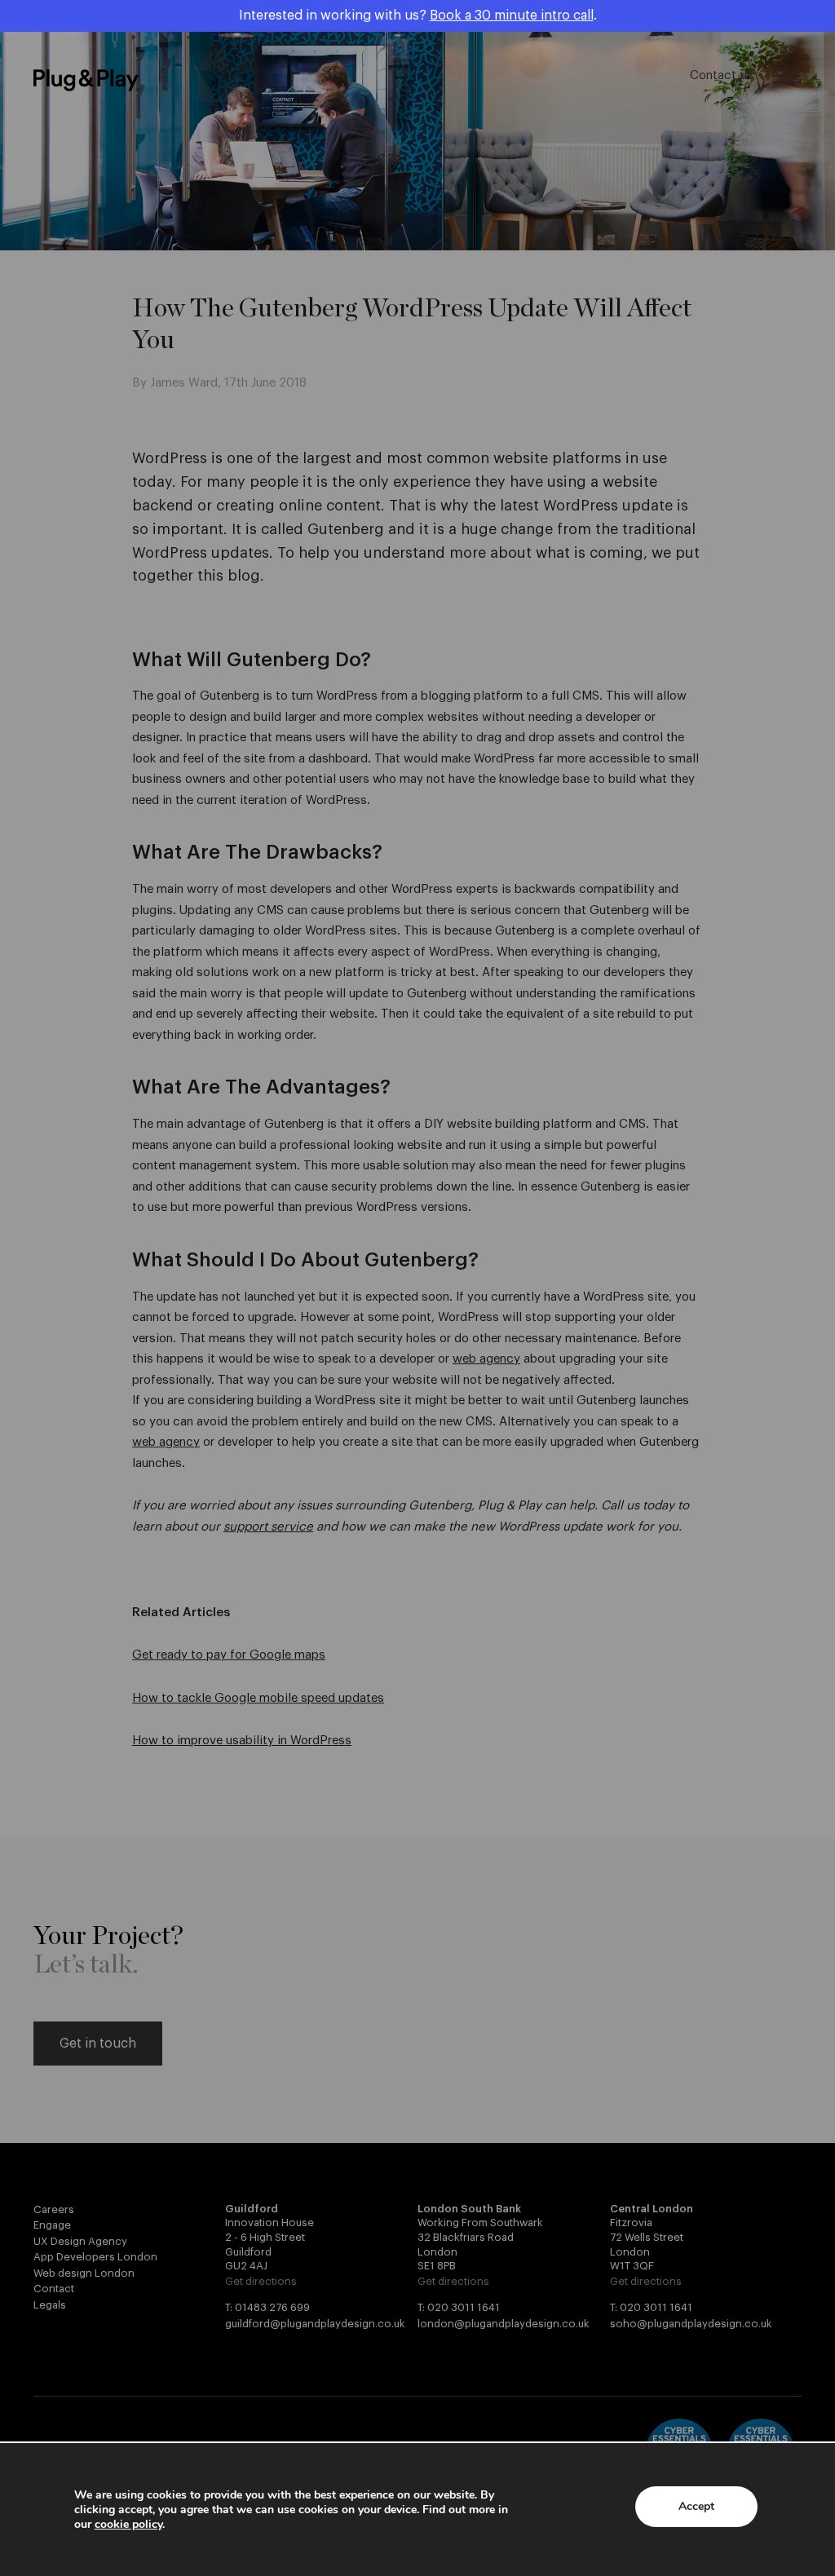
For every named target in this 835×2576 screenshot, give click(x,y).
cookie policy (128, 2524)
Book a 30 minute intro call (512, 15)
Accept (696, 2506)
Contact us (721, 75)
